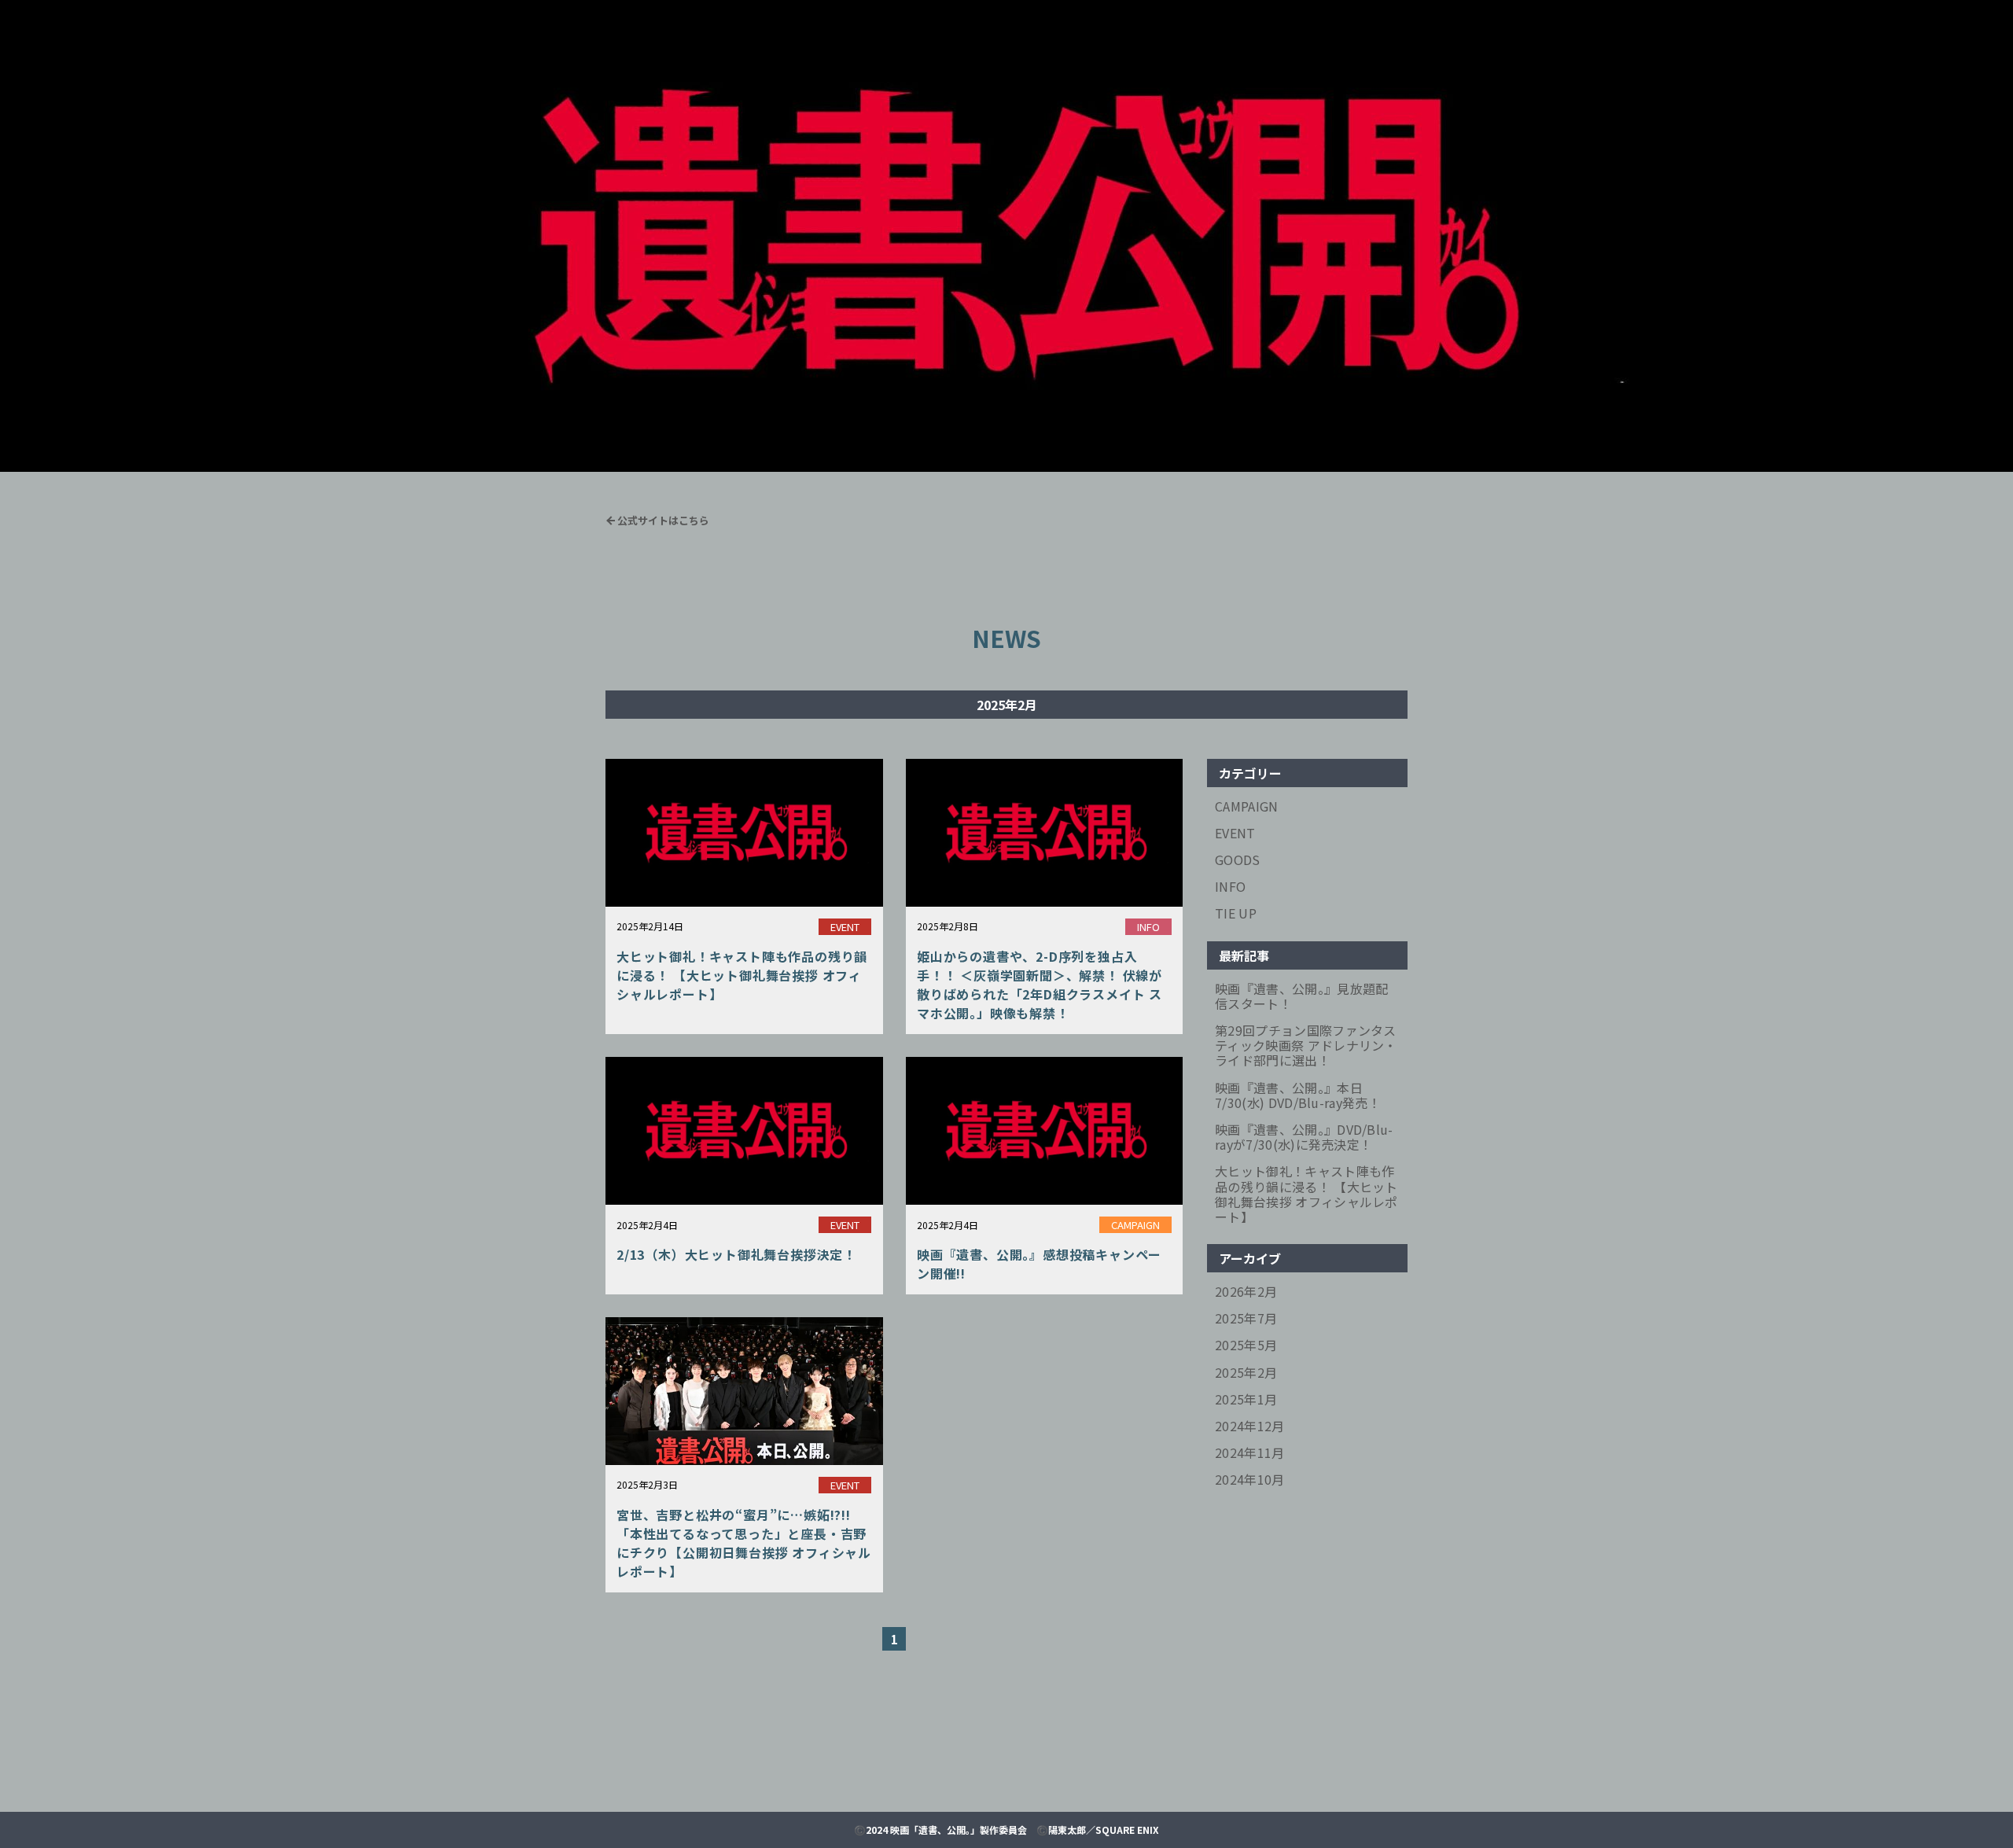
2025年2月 (1246, 1373)
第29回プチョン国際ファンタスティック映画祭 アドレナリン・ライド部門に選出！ (1306, 1046)
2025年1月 (1246, 1399)
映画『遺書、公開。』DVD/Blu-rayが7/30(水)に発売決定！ (1304, 1137)
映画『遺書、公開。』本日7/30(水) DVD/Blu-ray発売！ (1298, 1095)
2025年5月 (1246, 1345)
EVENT (1235, 833)
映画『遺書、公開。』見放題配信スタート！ (1301, 996)
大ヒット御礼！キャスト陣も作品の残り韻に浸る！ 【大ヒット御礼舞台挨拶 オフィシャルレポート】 (1306, 1194)
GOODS (1238, 860)
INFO (1230, 887)
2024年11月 (1250, 1453)
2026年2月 (1246, 1292)
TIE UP (1236, 913)
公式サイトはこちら (663, 520)
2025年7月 (1246, 1318)
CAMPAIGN (1247, 806)
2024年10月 (1250, 1480)
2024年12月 (1250, 1426)
